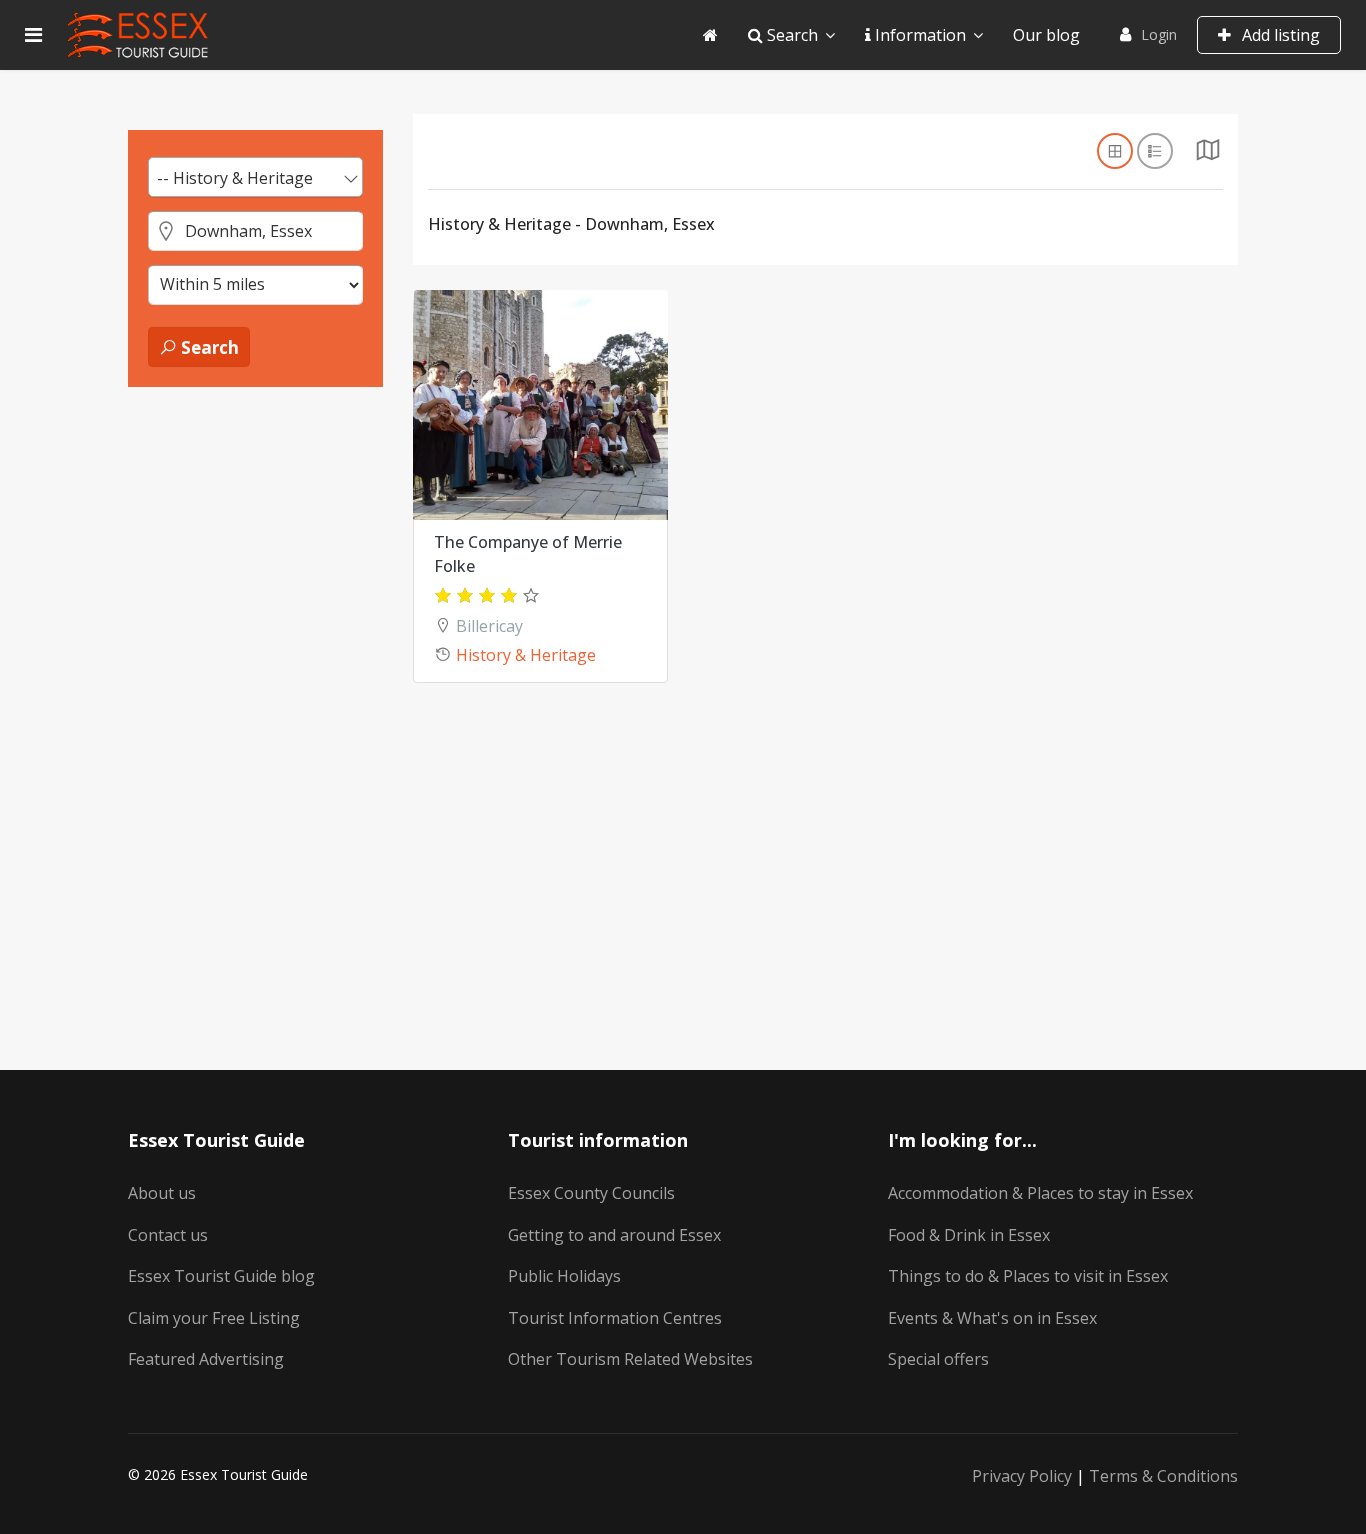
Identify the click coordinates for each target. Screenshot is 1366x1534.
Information (918, 35)
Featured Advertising (206, 1359)
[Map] (1208, 155)
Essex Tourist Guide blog (221, 1276)
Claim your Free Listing (214, 1318)
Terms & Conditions (1163, 1476)
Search (790, 35)
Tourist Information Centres (615, 1318)
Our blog (1046, 35)
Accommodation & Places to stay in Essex (1040, 1193)
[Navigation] (33, 35)
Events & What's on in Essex (992, 1318)
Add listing (1279, 35)
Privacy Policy (1022, 1476)
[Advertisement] (255, 711)
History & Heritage (526, 655)
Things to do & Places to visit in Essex (1028, 1276)
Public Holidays (564, 1276)
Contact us (168, 1235)
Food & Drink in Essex (969, 1235)
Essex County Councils (591, 1193)
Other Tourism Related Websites (630, 1359)
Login (1159, 34)
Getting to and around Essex (614, 1235)
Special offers (938, 1359)
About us (162, 1193)
